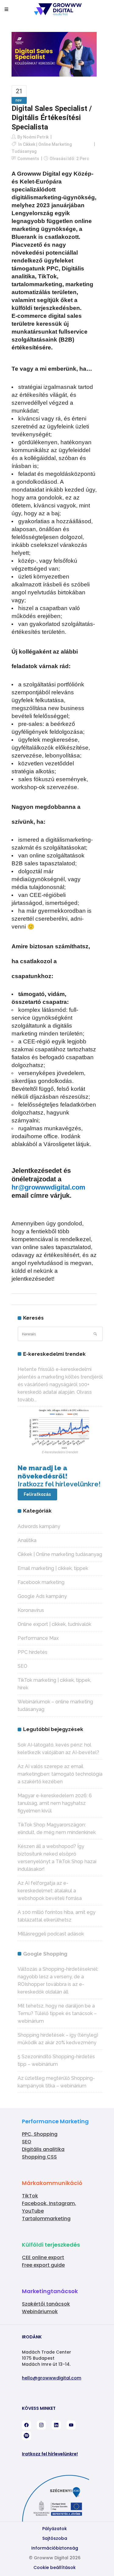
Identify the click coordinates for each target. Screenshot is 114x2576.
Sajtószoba (55, 2538)
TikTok (30, 2196)
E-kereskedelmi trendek (60, 1452)
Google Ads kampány (42, 1596)
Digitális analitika (43, 2149)
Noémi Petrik (36, 137)
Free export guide (43, 2265)
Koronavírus (31, 1610)
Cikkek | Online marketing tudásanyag (60, 1554)
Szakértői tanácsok (46, 2304)
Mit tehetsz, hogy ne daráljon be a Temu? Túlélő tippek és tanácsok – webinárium (57, 2013)
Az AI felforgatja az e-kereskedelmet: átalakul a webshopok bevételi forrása (50, 1891)
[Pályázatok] (55, 2519)
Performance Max (38, 1638)
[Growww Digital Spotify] (26, 2436)
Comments (28, 159)
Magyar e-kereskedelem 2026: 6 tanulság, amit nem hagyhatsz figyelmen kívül (55, 1803)
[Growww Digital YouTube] (71, 2425)
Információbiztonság (55, 2548)
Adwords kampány (39, 1526)
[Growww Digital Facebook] (26, 2425)
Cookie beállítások (55, 2567)
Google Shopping (45, 1954)
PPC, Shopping (40, 2134)
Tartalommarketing (46, 2219)
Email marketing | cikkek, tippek (53, 1568)
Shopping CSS (39, 2157)
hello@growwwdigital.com (52, 2378)
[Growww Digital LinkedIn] (56, 2425)
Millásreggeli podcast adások (51, 1934)
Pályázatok (55, 2529)
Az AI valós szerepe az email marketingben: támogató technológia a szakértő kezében (60, 1774)
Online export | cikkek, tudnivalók (54, 1624)
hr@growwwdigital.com (48, 1187)
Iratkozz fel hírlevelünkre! (50, 2454)
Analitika (27, 1540)
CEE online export (43, 2257)
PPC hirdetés (33, 1652)
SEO (22, 1666)
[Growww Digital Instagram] (41, 2425)
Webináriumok (40, 2312)
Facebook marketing (41, 1582)
